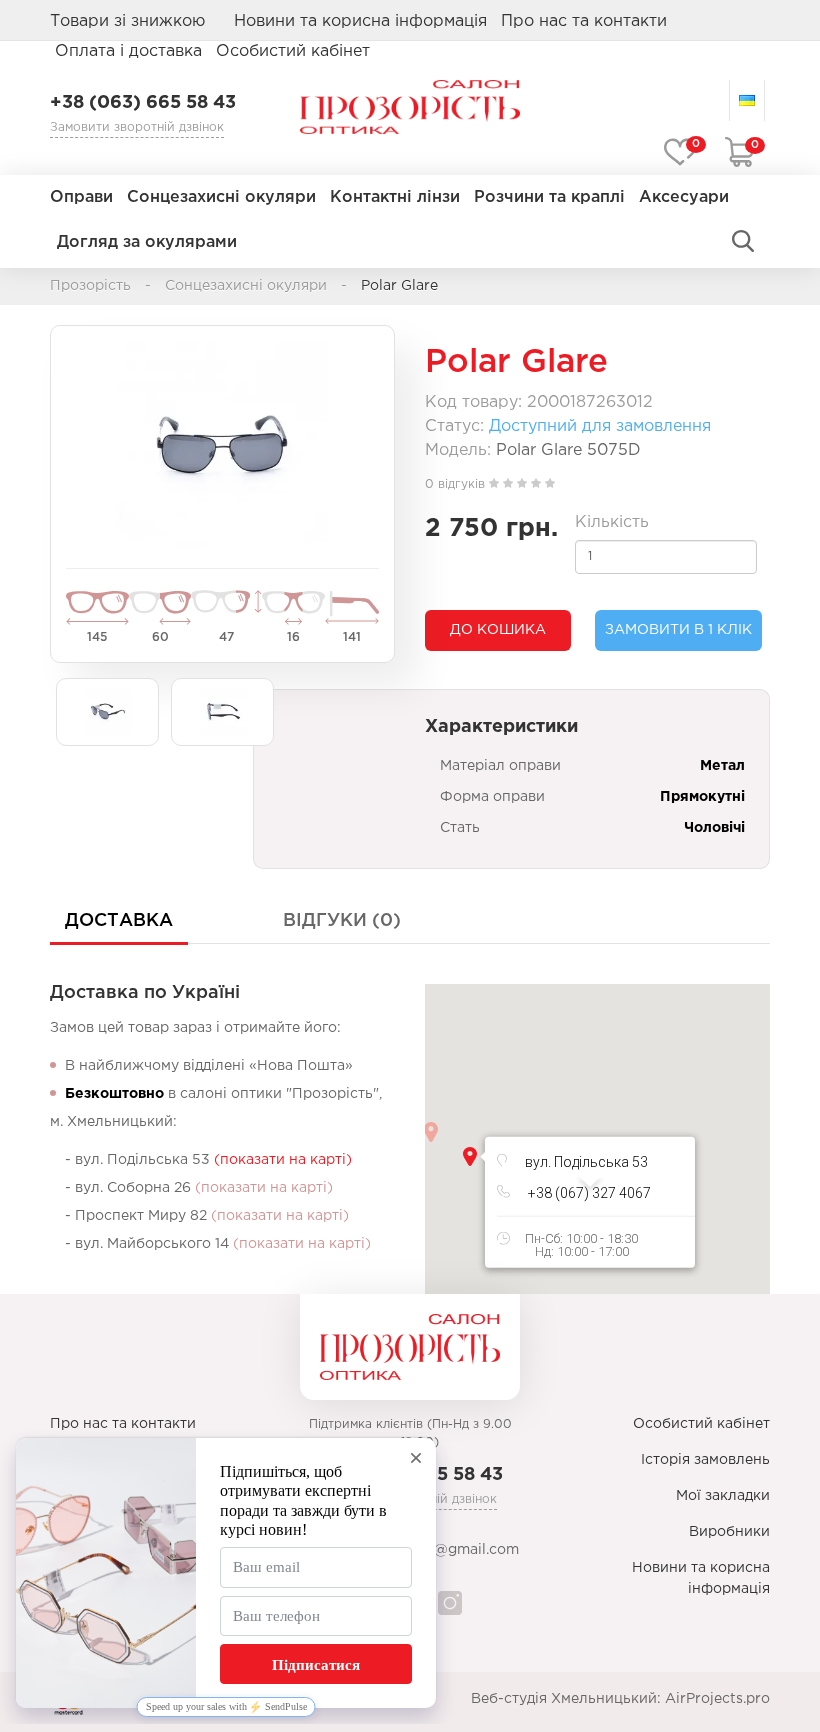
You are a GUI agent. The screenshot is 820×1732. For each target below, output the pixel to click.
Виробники (729, 1532)
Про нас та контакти (584, 21)
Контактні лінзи (395, 197)
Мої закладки (723, 1496)
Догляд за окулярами (147, 242)
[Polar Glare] (222, 444)
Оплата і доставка (128, 51)
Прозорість (90, 286)
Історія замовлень (705, 1460)
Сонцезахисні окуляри (221, 197)
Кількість (612, 522)
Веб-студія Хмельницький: (566, 1699)
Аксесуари (684, 197)
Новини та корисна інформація (360, 21)
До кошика (498, 630)
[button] (470, 1156)
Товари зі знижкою (127, 21)
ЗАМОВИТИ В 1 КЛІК (678, 630)
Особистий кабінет (701, 1424)
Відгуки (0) (342, 921)
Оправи (81, 197)
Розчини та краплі (549, 197)
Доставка (119, 921)
